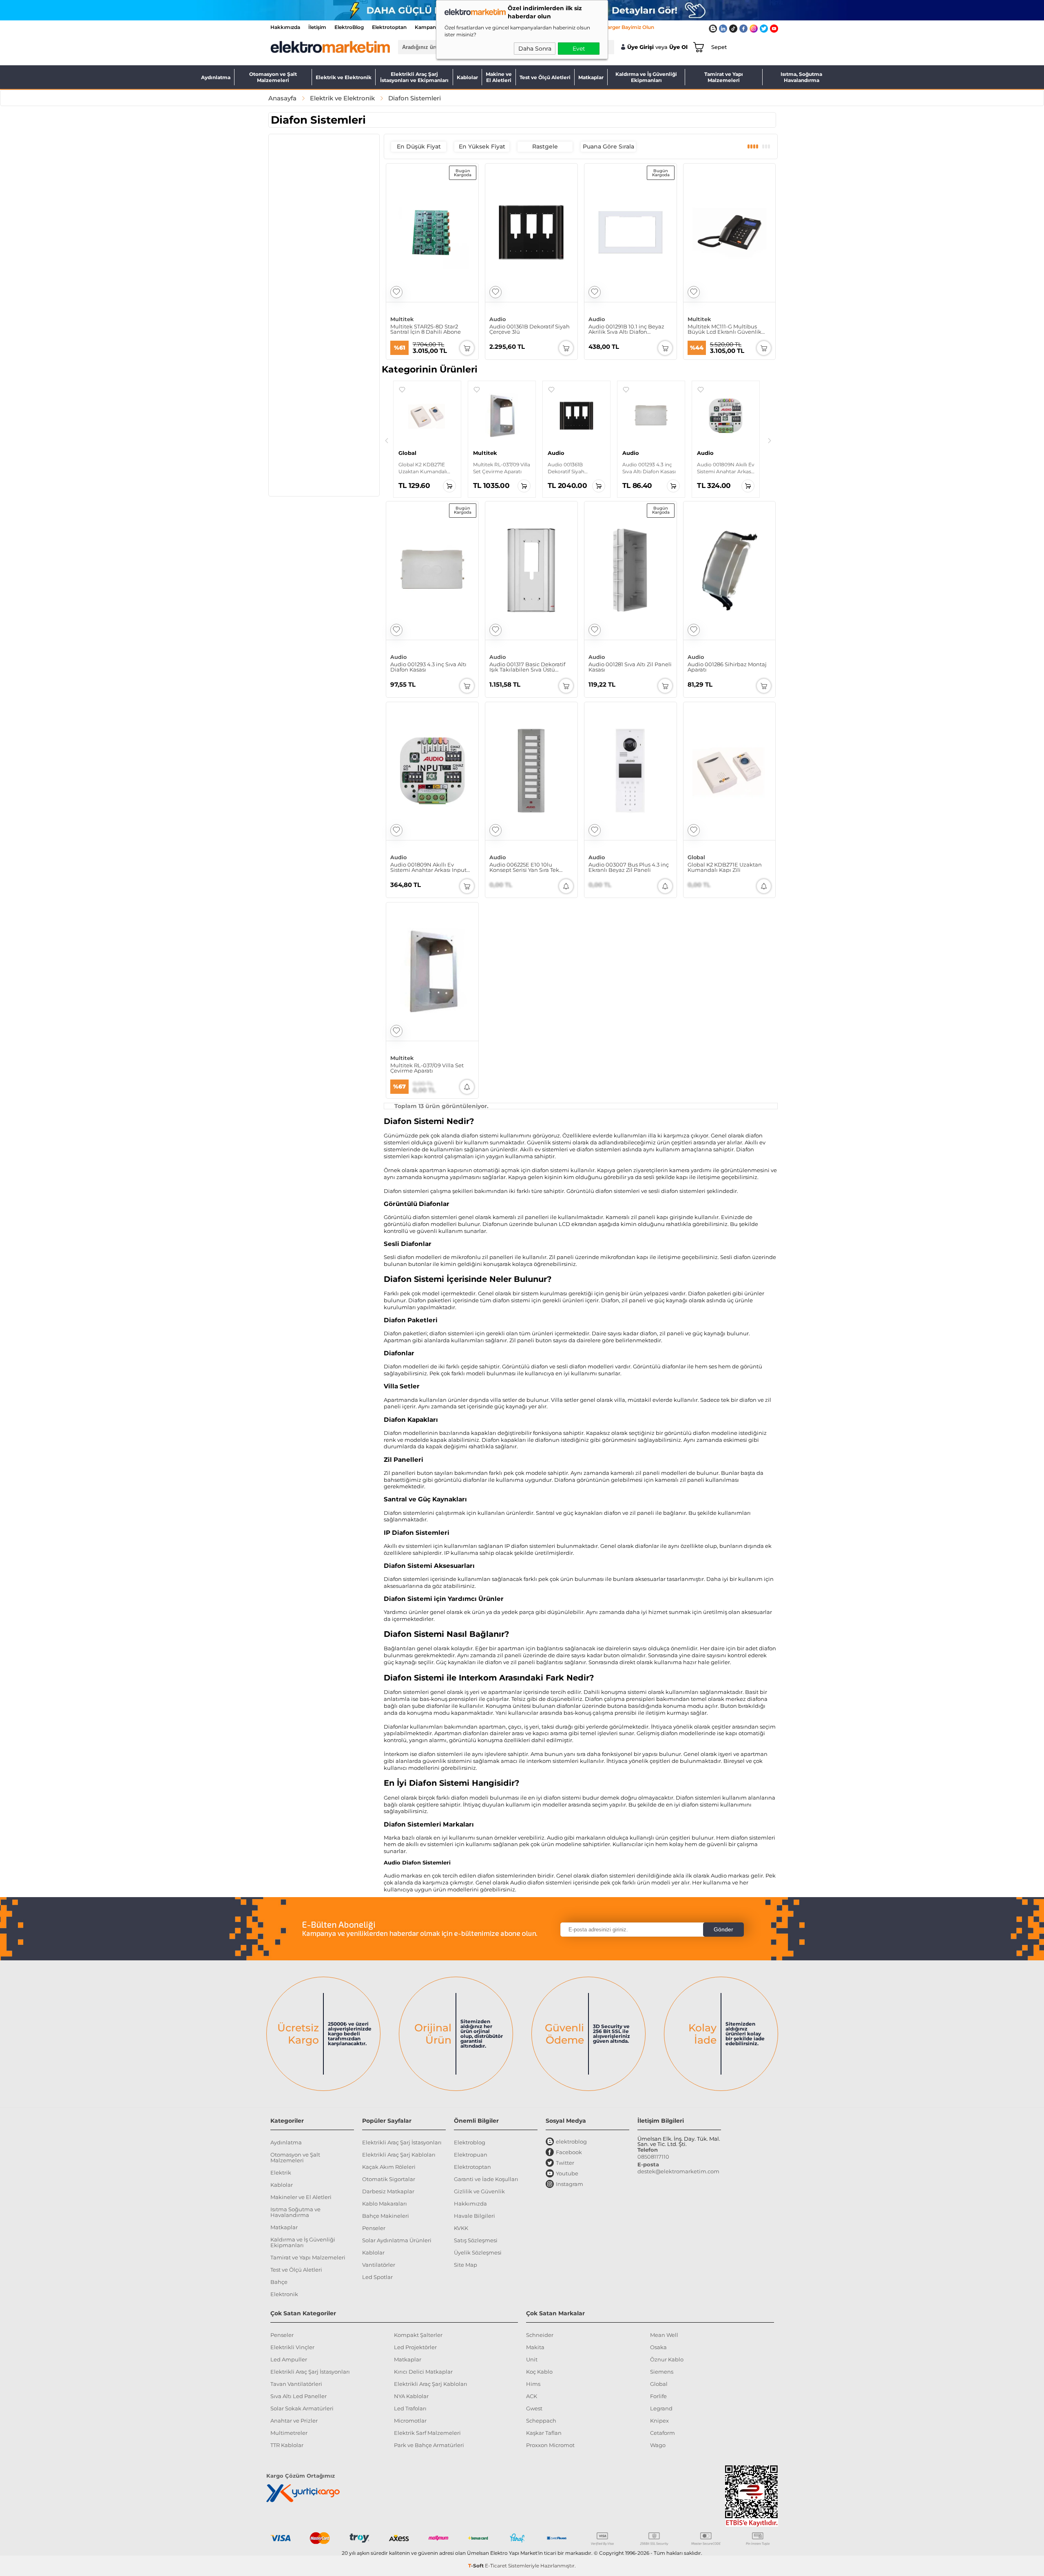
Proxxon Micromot (550, 2445)
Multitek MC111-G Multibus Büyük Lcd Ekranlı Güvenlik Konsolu (724, 329)
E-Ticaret (496, 2566)
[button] (402, 390)
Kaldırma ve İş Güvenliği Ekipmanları (646, 77)
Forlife (658, 2396)
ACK (532, 2396)
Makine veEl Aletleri (499, 77)
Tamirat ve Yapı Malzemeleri (724, 77)
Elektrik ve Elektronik (344, 77)
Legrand (661, 2408)
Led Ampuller (289, 2359)
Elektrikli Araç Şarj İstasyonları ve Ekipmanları (414, 77)
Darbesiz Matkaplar (388, 2191)
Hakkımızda (285, 27)
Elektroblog (470, 2142)
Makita (535, 2347)
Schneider (540, 2335)
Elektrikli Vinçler (292, 2347)
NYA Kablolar (411, 2396)
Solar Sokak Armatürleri (302, 2408)
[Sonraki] (770, 441)
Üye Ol (678, 47)
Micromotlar (410, 2421)
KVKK (461, 2228)
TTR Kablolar (287, 2445)
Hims (533, 2384)
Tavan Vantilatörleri (296, 2384)
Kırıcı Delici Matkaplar (423, 2372)
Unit (532, 2359)
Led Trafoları (410, 2408)
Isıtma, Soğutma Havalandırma (801, 77)
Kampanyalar (431, 27)
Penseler (374, 2228)
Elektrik (281, 2173)
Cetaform (662, 2433)
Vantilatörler (379, 2265)
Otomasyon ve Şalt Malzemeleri (273, 77)
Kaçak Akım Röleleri (389, 2167)
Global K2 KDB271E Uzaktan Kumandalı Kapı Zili (725, 867)
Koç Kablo (539, 2372)
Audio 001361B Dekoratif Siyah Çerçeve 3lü (530, 329)
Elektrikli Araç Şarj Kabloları (399, 2155)
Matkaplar (591, 77)
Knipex (659, 2421)
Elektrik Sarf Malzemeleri (427, 2433)
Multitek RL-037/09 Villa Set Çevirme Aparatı (427, 1068)
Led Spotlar (377, 2277)
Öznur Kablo (667, 2359)
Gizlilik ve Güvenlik (479, 2191)
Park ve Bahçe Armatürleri (429, 2445)
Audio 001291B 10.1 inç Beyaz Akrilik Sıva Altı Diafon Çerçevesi (626, 329)
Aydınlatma (216, 77)
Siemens (662, 2372)
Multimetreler (289, 2433)
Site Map (466, 2265)
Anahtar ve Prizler (294, 2421)
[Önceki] (387, 441)
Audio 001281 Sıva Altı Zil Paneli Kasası (630, 667)
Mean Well (664, 2335)
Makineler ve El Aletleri (301, 2197)
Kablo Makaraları (385, 2204)
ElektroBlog (349, 27)
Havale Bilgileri (474, 2216)
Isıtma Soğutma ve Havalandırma (295, 2212)
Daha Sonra (535, 49)
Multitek (402, 319)
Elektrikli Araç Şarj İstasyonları (402, 2142)
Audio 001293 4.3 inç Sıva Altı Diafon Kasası (428, 667)
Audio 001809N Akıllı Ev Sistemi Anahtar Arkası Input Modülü (428, 867)
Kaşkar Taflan (544, 2433)
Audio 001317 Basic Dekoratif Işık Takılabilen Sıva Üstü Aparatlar (527, 667)
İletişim (317, 27)
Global (696, 857)
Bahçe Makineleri (386, 2216)
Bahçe (279, 2282)
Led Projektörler (415, 2347)
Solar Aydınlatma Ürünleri (397, 2240)
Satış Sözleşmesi (476, 2240)
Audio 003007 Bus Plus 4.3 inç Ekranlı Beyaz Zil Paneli (629, 867)
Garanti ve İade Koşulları (486, 2179)
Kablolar (467, 77)
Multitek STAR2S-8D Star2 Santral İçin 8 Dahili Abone (426, 329)
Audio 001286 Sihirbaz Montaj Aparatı (727, 667)
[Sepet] (697, 47)
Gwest (534, 2408)
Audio (498, 319)
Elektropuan (471, 2155)
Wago (658, 2445)
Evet (579, 49)
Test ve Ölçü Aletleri (545, 77)
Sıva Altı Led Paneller (299, 2396)
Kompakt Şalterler (418, 2335)
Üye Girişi (640, 47)
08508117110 (653, 2157)
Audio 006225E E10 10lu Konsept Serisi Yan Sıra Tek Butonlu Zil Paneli (524, 867)
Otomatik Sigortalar (389, 2179)
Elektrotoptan (389, 27)
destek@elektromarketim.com (678, 2171)
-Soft (477, 2566)
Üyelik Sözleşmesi (478, 2252)
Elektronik (284, 2294)
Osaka (658, 2347)
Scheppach (541, 2421)
